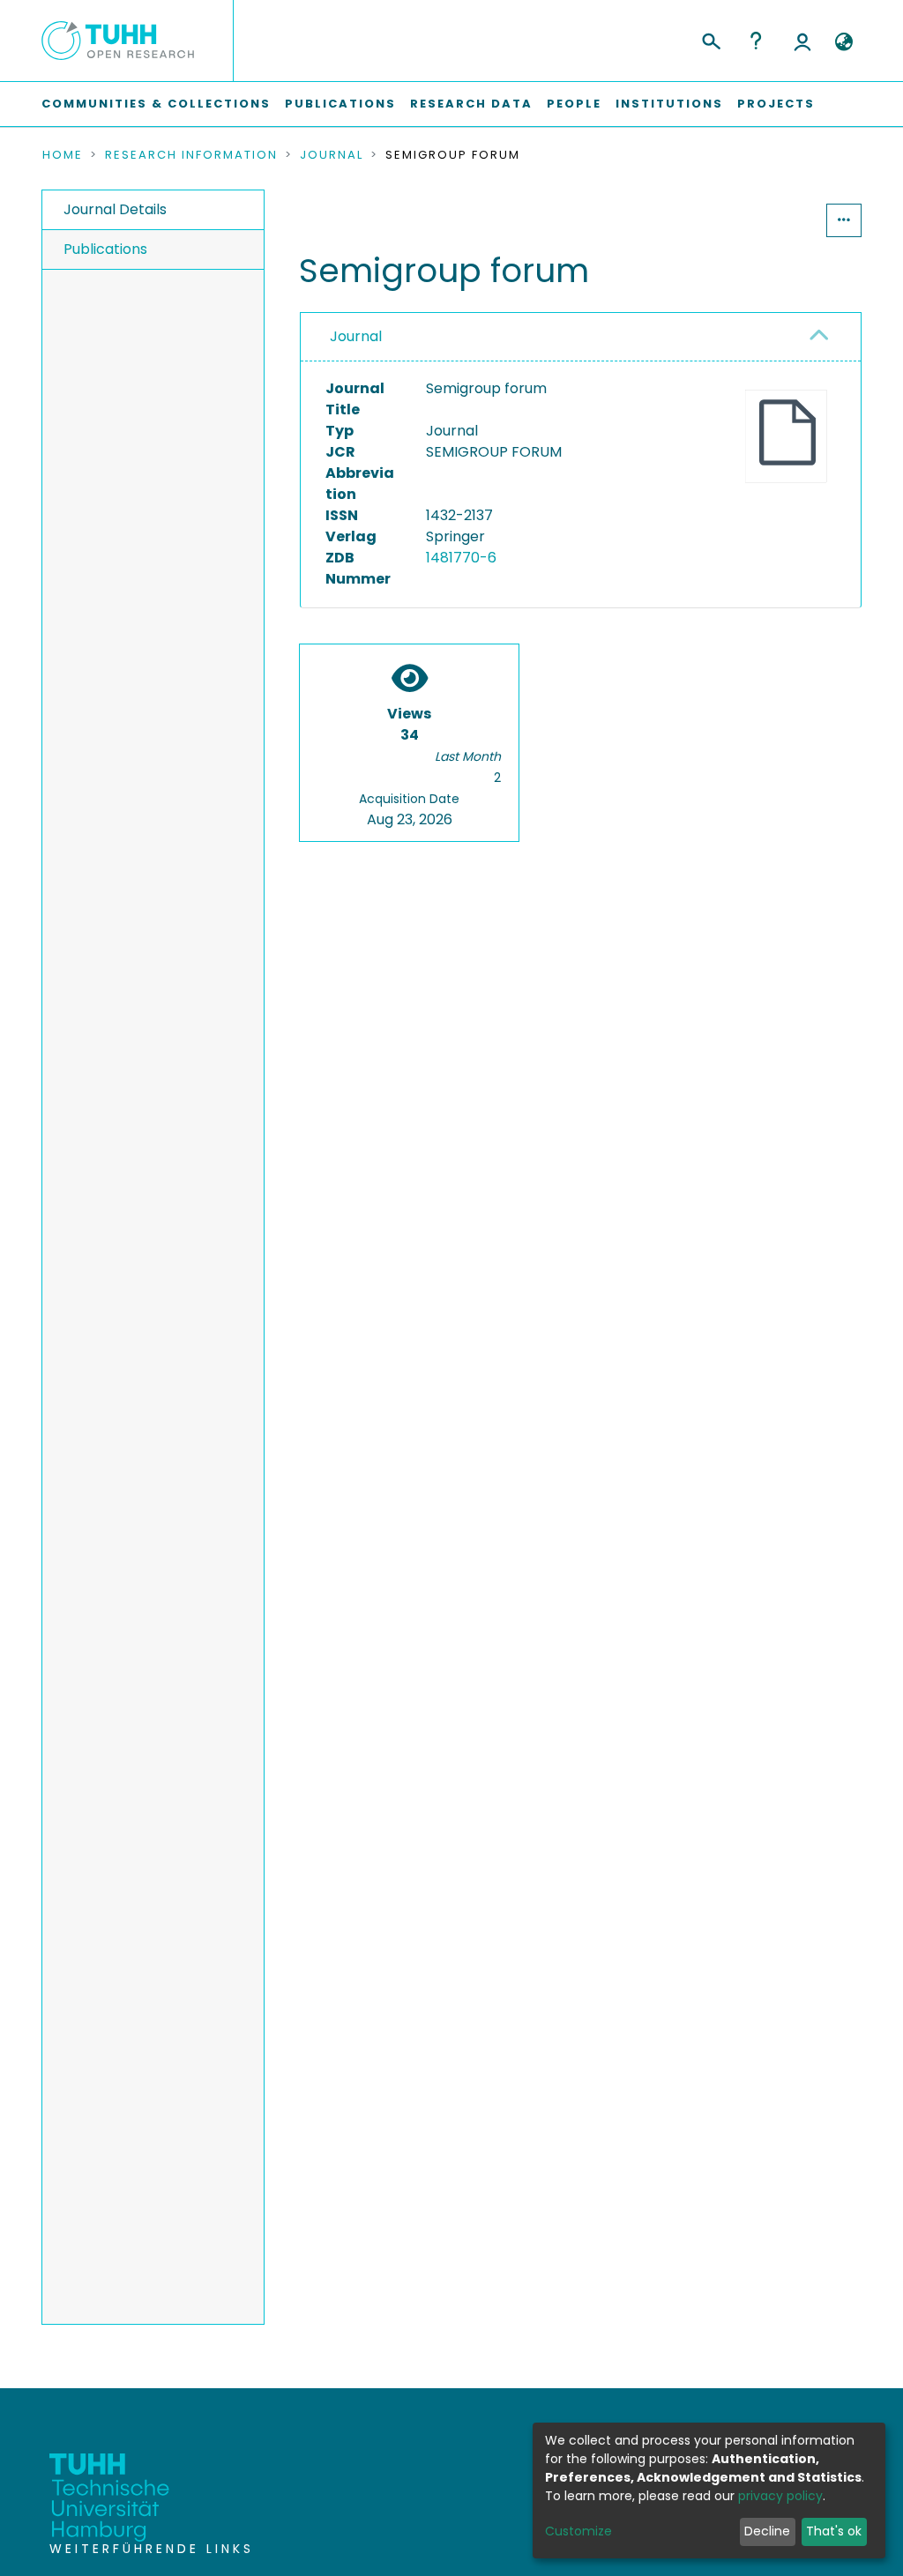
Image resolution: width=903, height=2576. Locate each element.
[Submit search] (710, 39)
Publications (340, 104)
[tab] (581, 337)
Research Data (471, 104)
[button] (843, 42)
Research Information (191, 155)
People (574, 104)
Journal (332, 155)
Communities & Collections (156, 104)
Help (756, 41)
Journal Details (115, 209)
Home (63, 155)
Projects (776, 104)
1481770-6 (461, 558)
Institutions (669, 104)
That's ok (834, 2531)
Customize (578, 2531)
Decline (767, 2531)
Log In (802, 41)
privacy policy (780, 2496)
